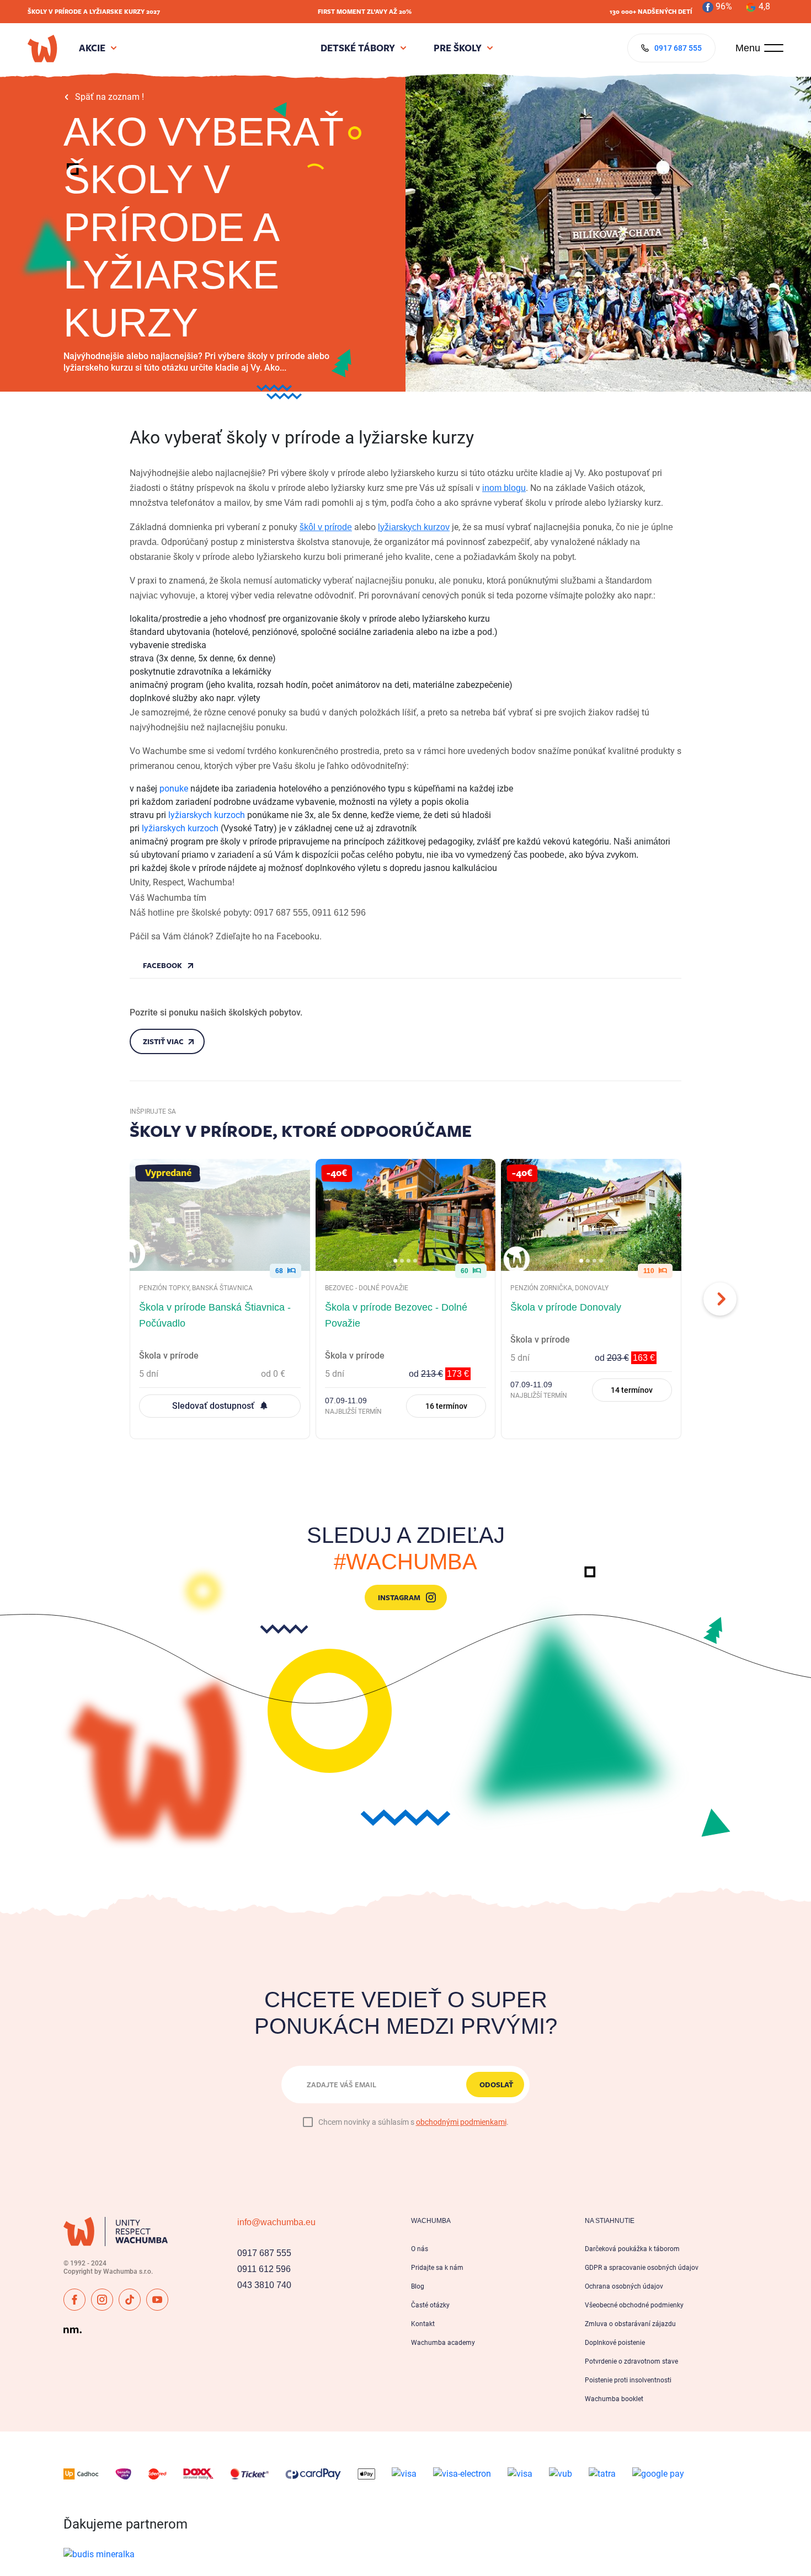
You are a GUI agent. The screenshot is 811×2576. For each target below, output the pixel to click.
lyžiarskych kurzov (414, 527)
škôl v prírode (326, 527)
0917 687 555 (264, 2253)
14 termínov (632, 1390)
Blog (418, 2286)
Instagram (399, 1597)
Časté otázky (430, 2305)
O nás (420, 2249)
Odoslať (496, 2085)
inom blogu (504, 488)
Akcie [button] (92, 48)
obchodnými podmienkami (461, 2122)
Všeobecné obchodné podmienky (634, 2305)
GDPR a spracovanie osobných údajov (642, 2268)
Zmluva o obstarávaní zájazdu (630, 2324)
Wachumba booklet (614, 2399)
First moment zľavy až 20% (365, 11)
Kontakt (423, 2324)
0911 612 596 (264, 2269)
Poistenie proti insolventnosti (628, 2380)
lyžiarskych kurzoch (207, 815)
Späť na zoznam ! (110, 97)
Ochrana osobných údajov (624, 2286)
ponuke (174, 789)
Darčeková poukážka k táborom (632, 2249)
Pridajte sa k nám (437, 2268)
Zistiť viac (163, 1041)
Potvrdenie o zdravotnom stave (631, 2361)
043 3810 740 (264, 2285)
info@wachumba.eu (276, 2222)
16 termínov (446, 1406)
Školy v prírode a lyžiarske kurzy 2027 (94, 11)
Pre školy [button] (458, 48)
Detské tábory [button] (358, 48)
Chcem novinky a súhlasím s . (413, 2122)
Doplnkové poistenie (615, 2343)
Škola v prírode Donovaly (566, 1308)
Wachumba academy (443, 2343)
